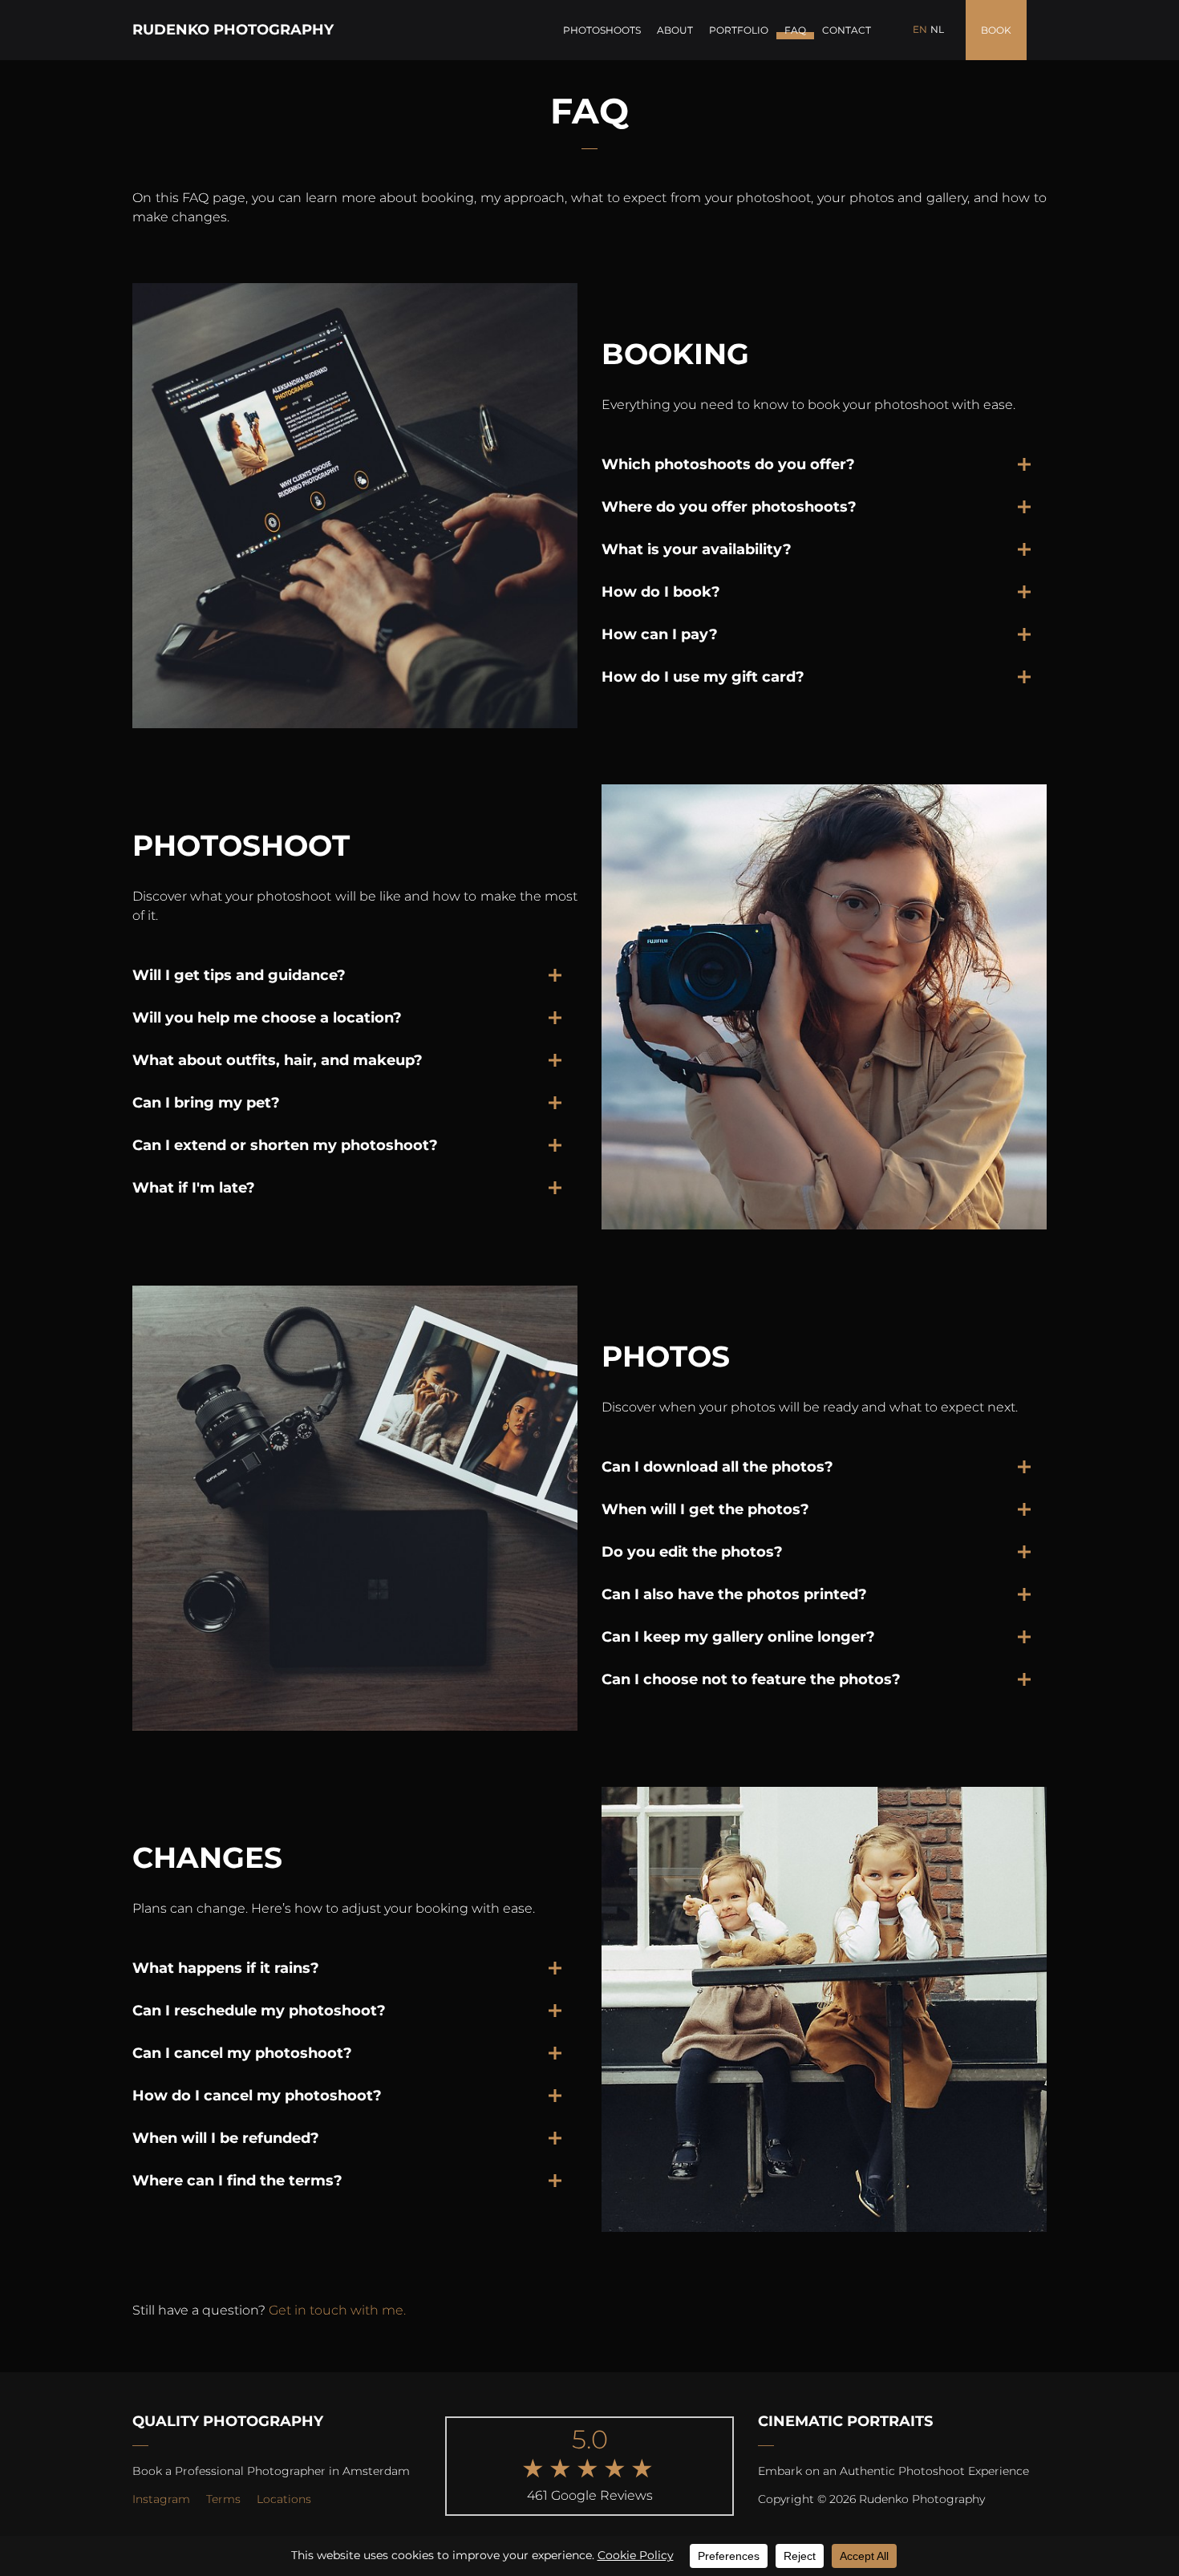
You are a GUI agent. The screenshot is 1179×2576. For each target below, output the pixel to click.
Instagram (161, 2499)
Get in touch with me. (337, 2310)
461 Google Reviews (590, 2495)
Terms (223, 2499)
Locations (284, 2499)
